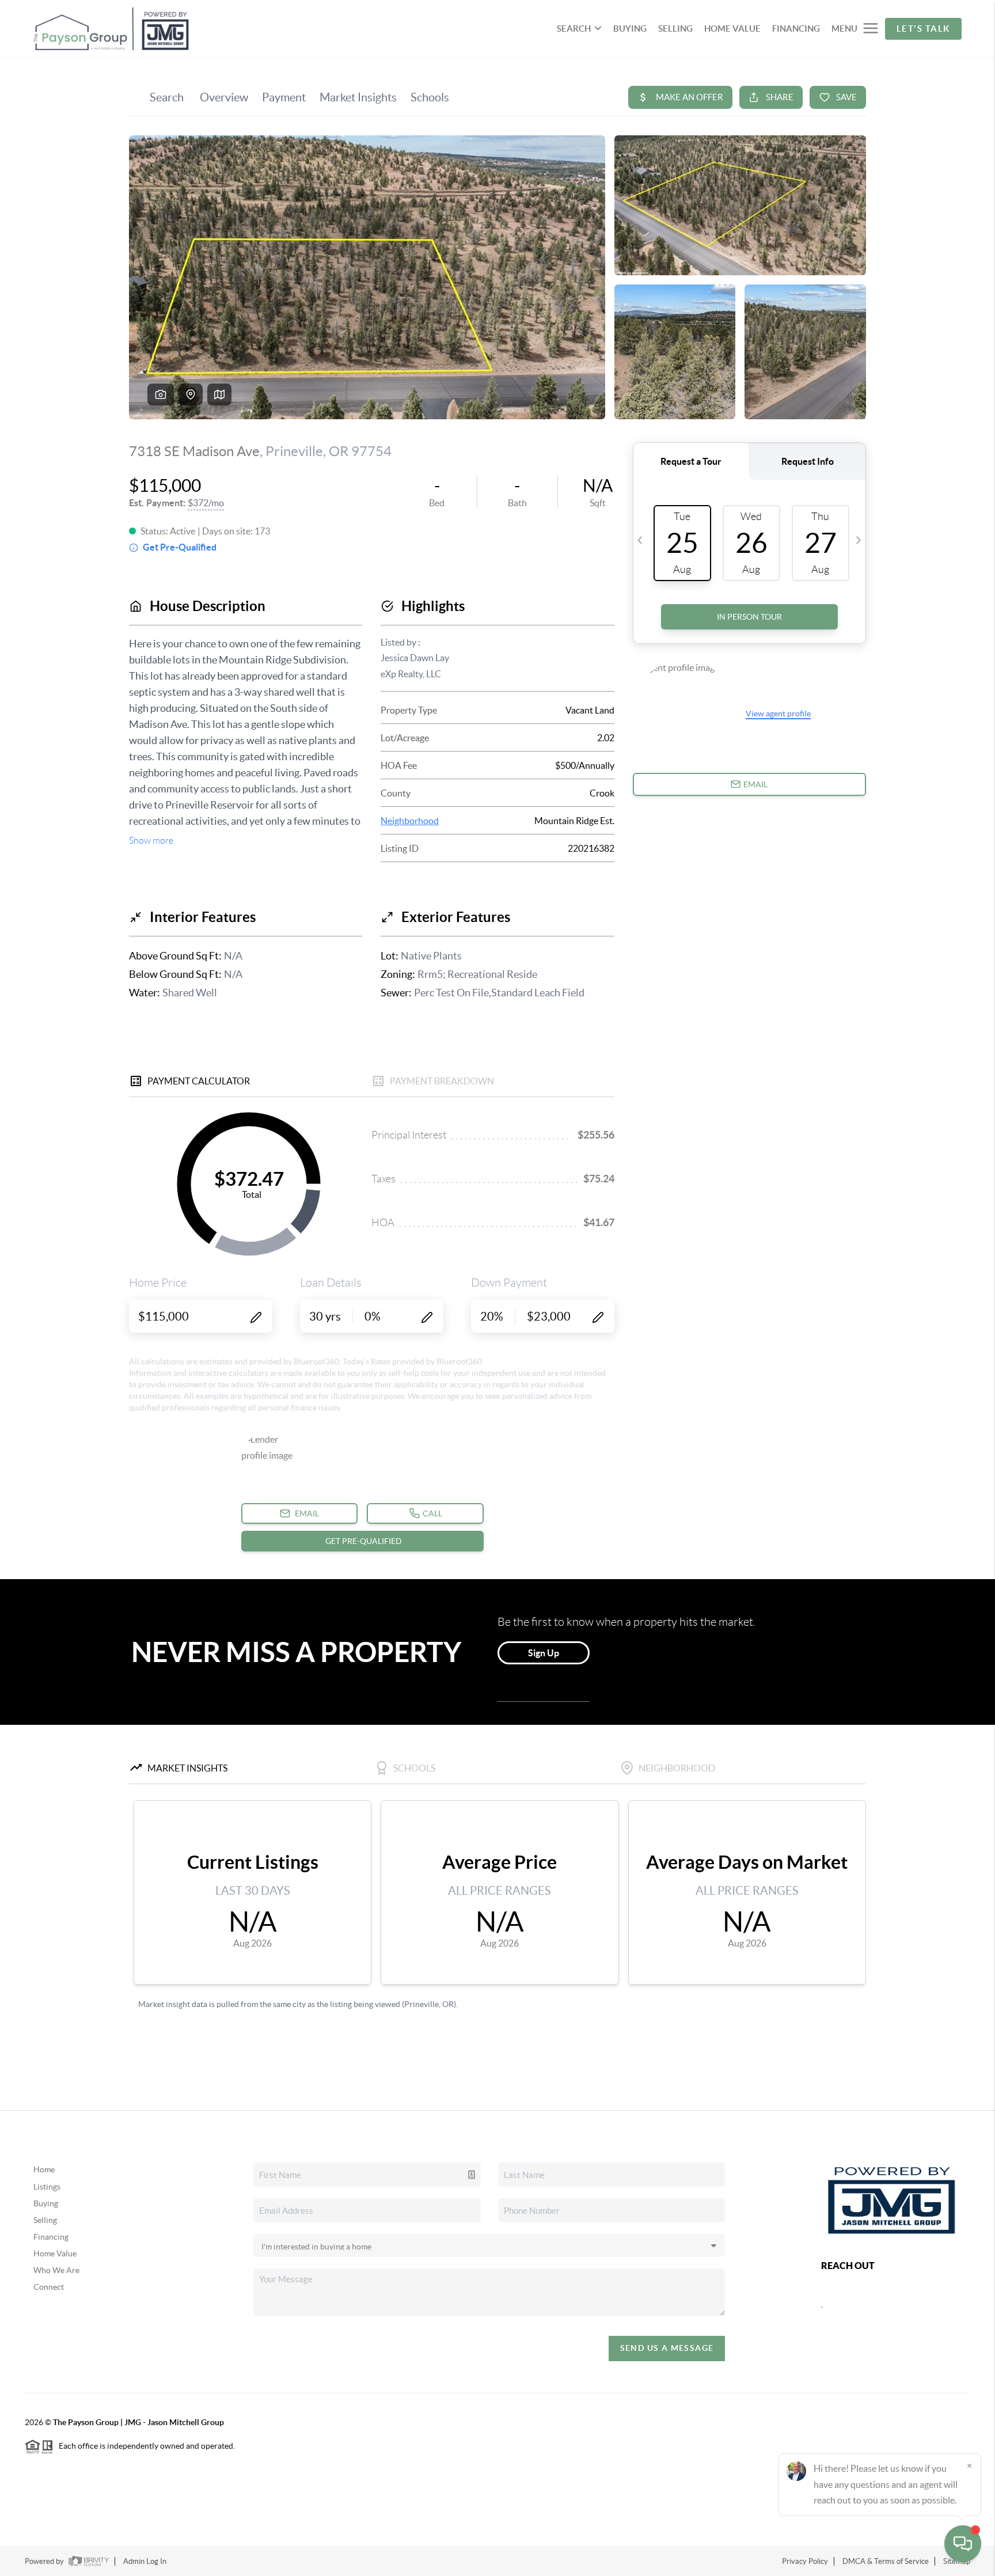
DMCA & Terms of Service (886, 2561)
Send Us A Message (667, 2348)
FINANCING (796, 29)
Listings (47, 2187)
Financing (51, 2237)
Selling (45, 2220)
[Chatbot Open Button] (963, 2544)
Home (44, 2169)
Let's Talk (923, 29)
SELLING (675, 29)
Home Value (55, 2253)
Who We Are (56, 2270)
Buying (46, 2203)
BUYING (630, 29)
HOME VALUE (732, 29)
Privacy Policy (805, 2561)
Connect (49, 2287)
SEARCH (574, 29)
